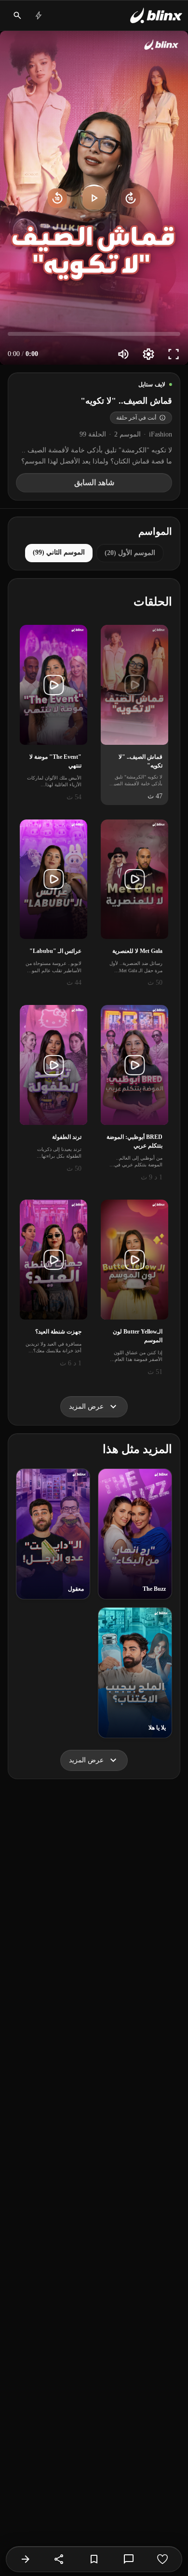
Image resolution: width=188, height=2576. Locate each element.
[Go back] (26, 2559)
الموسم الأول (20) (130, 553)
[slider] (94, 334)
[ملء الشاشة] (174, 354)
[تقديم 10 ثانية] (131, 198)
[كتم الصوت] (123, 354)
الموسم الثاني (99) (59, 552)
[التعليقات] (129, 2559)
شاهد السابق (94, 482)
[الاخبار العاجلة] (39, 15)
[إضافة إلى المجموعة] (94, 2559)
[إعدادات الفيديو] (148, 354)
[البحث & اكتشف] (17, 15)
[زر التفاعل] (162, 2559)
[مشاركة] (59, 2559)
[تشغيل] (94, 198)
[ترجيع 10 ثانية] (57, 198)
